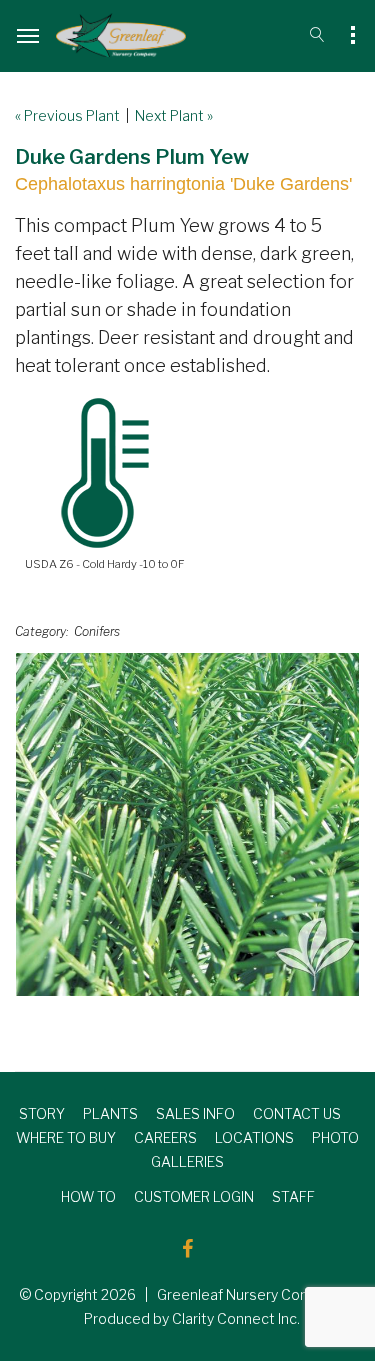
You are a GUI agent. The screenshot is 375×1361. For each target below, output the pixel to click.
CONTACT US (297, 1113)
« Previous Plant (67, 115)
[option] (187, 824)
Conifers (97, 631)
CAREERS (165, 1137)
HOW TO (88, 1196)
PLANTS (110, 1113)
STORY (42, 1113)
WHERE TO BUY (66, 1137)
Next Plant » (174, 115)
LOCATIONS (254, 1137)
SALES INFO (195, 1113)
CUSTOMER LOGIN (194, 1196)
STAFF (293, 1196)
